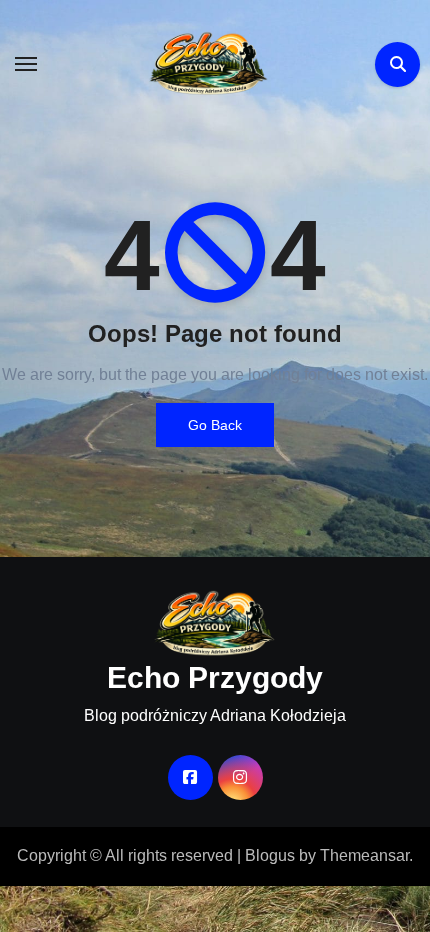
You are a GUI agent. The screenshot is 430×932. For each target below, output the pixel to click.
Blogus (270, 855)
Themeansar (364, 855)
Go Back (215, 425)
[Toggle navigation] (26, 64)
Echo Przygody (215, 677)
